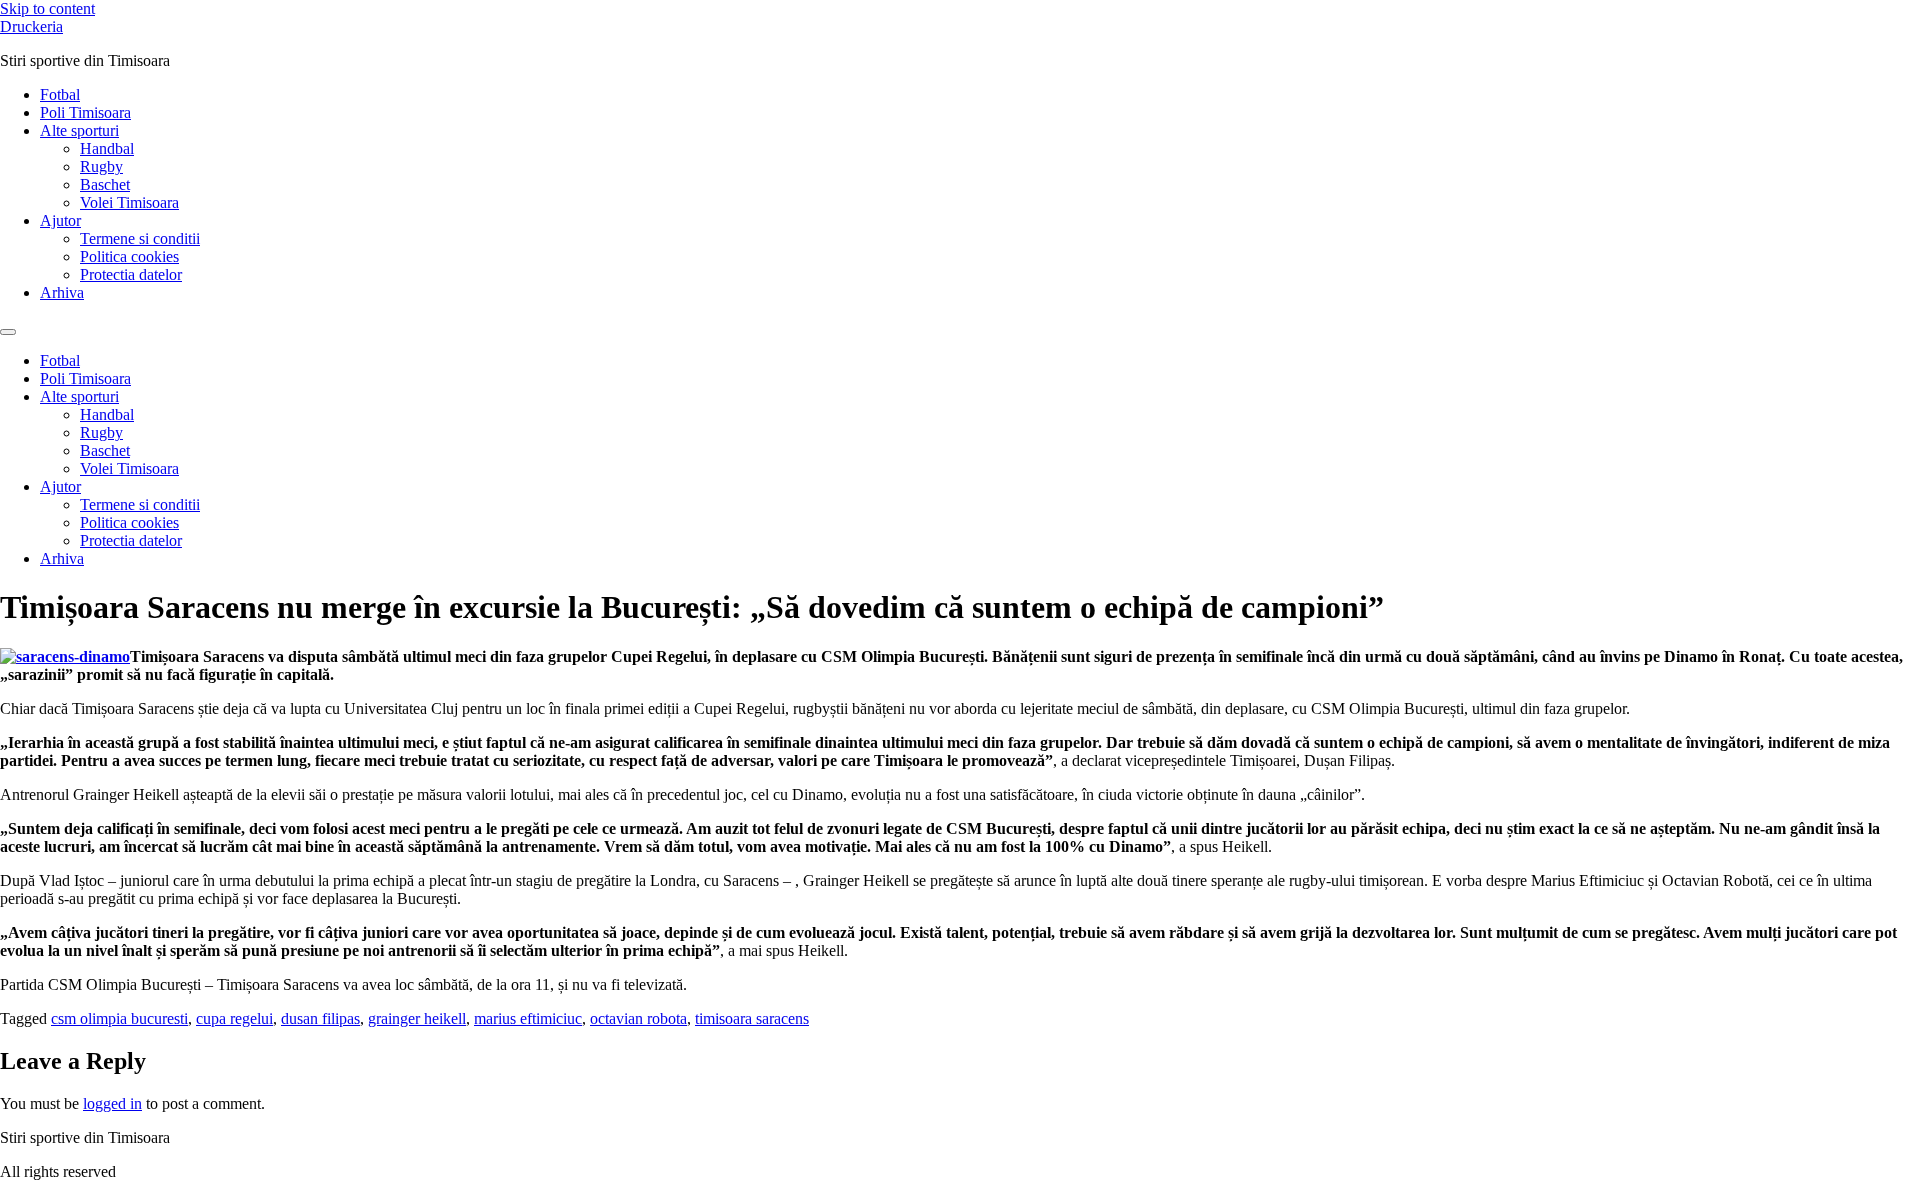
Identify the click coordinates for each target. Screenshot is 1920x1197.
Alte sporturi (79, 130)
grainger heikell (417, 1018)
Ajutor (60, 220)
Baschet (105, 184)
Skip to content (47, 8)
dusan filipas (320, 1018)
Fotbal (60, 94)
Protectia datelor (131, 274)
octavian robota (638, 1018)
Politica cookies (129, 256)
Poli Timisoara (85, 112)
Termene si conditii (140, 238)
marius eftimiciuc (528, 1018)
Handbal (107, 148)
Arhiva (62, 292)
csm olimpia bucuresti (119, 1018)
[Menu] (8, 332)
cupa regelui (234, 1018)
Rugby (101, 166)
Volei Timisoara (129, 202)
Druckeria (31, 26)
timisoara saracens (752, 1018)
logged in (112, 1103)
